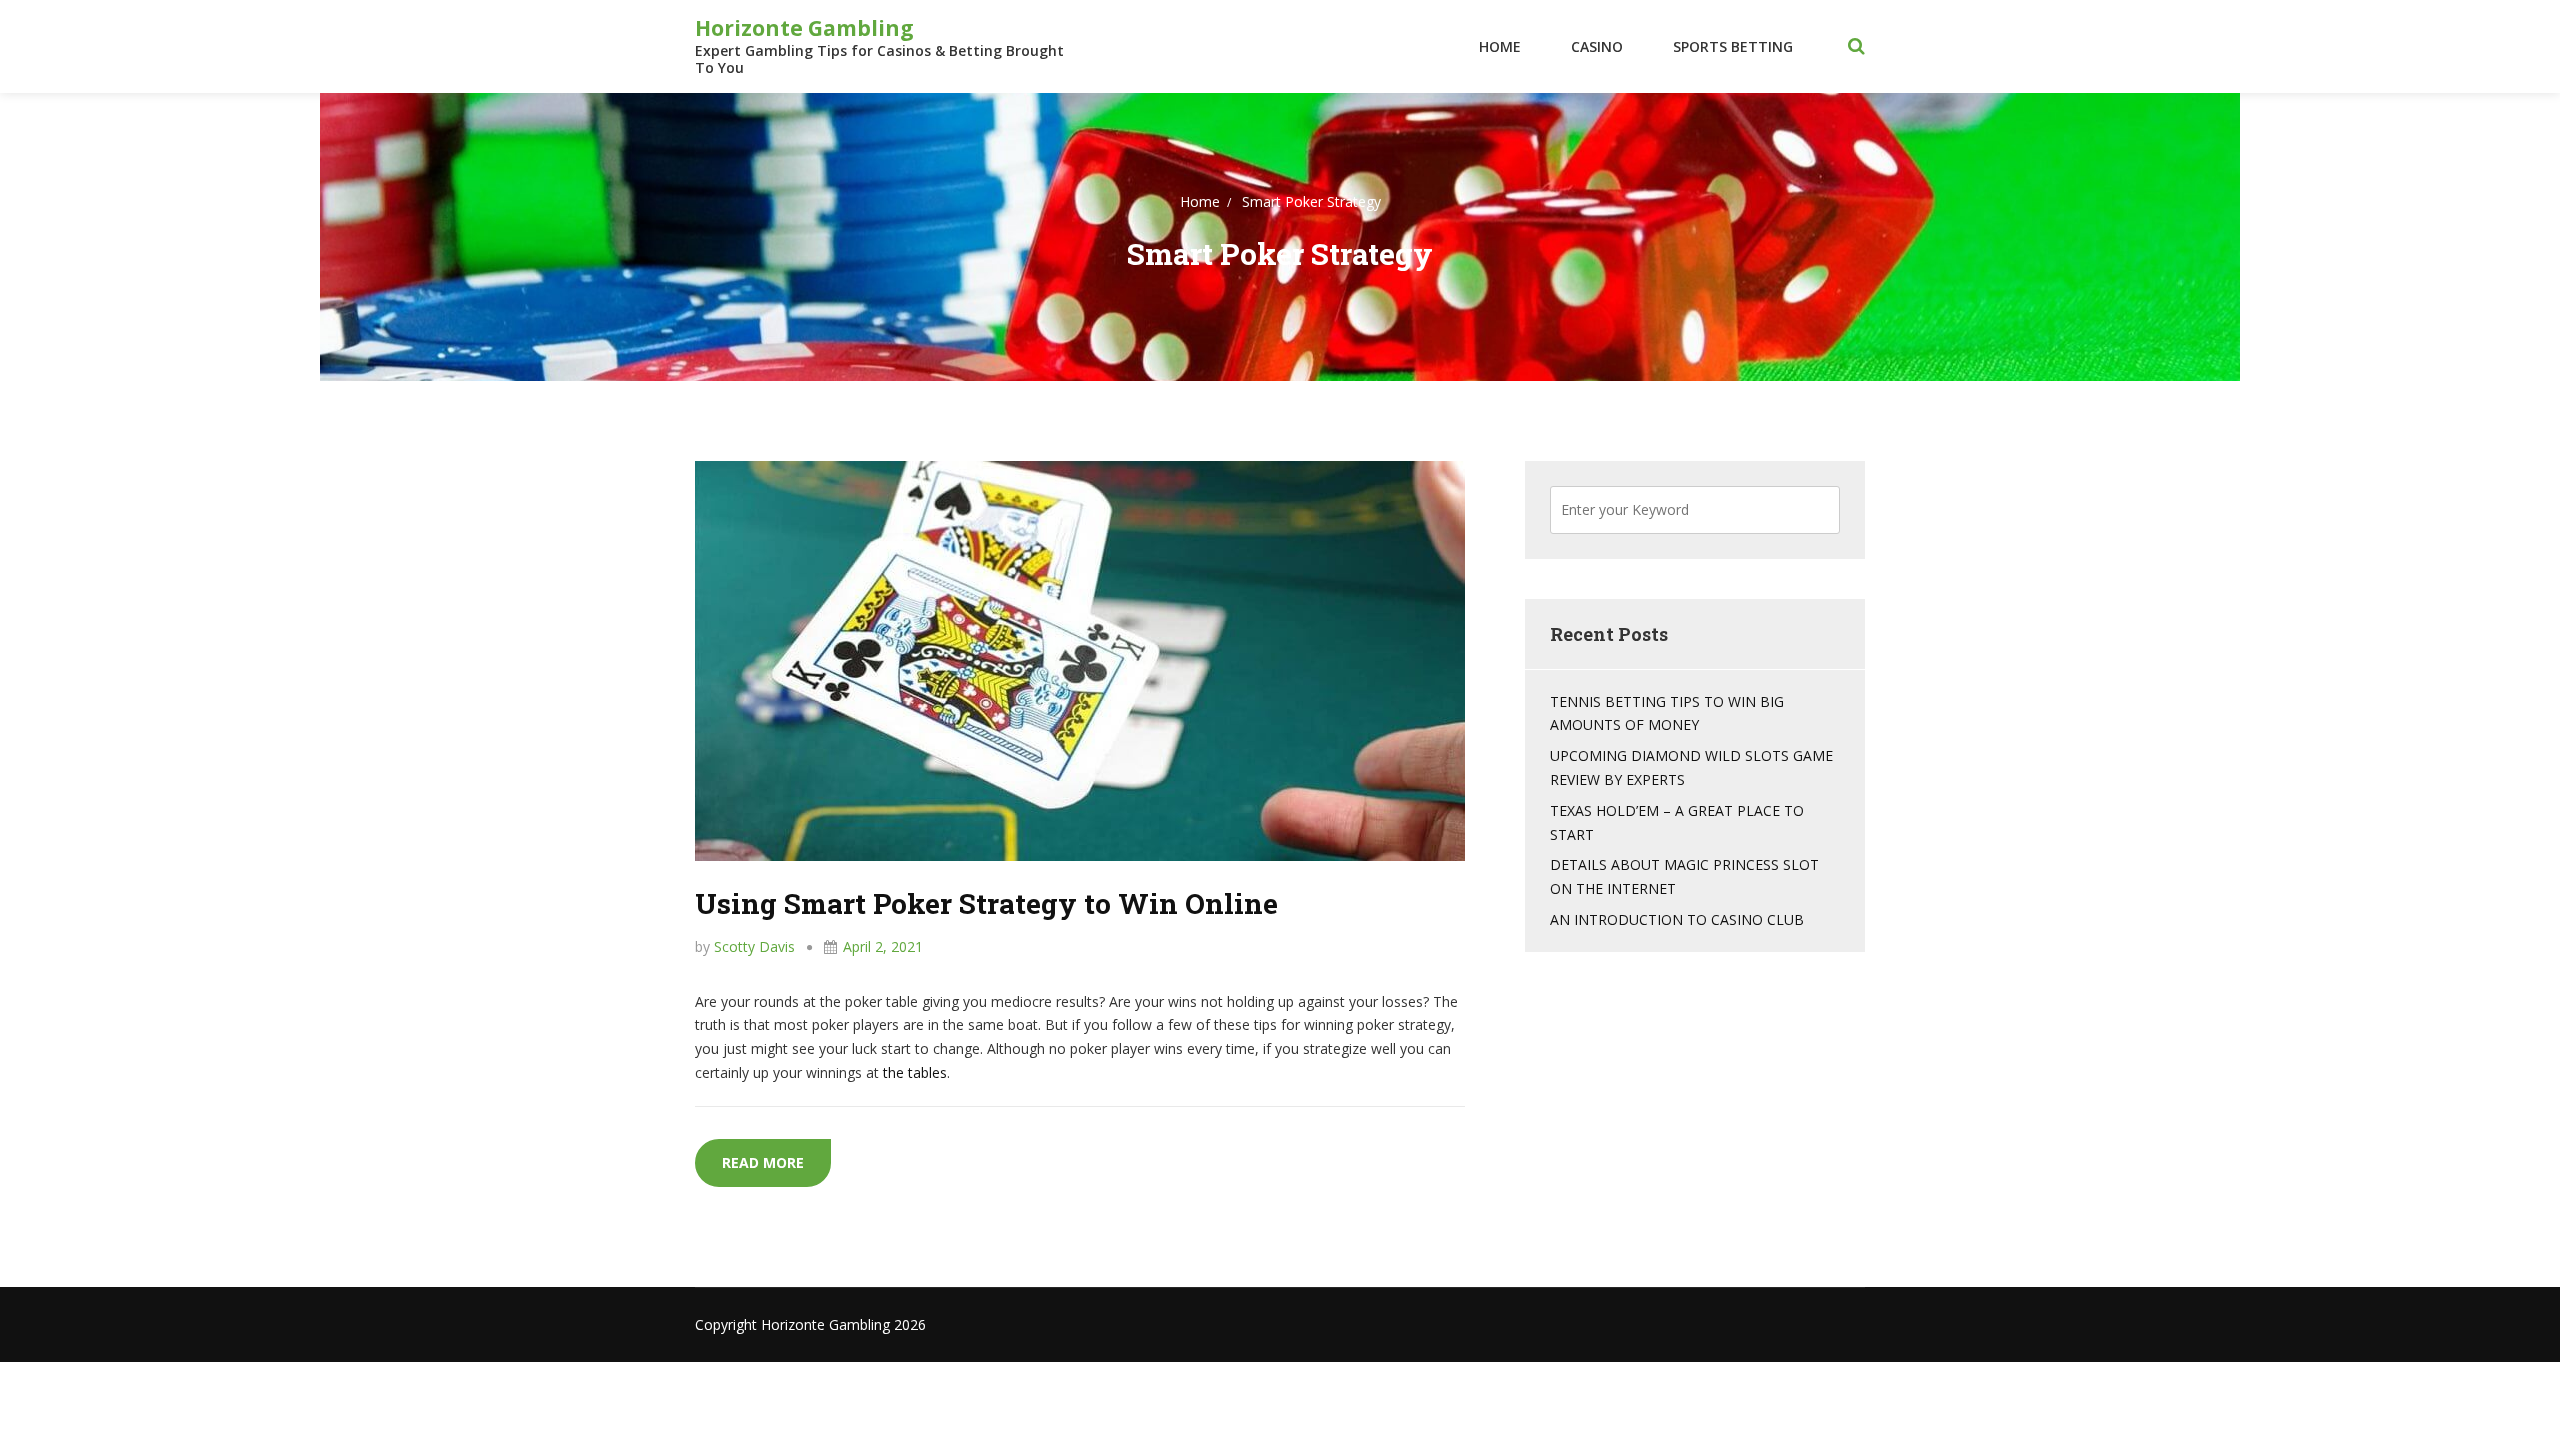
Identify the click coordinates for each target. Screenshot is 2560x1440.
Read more (776, 1162)
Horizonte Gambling (804, 28)
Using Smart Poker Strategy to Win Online (986, 903)
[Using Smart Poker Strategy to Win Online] (1080, 659)
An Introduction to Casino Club (1677, 919)
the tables (915, 1072)
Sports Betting (1733, 46)
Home (1500, 46)
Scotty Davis (754, 946)
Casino (1597, 46)
